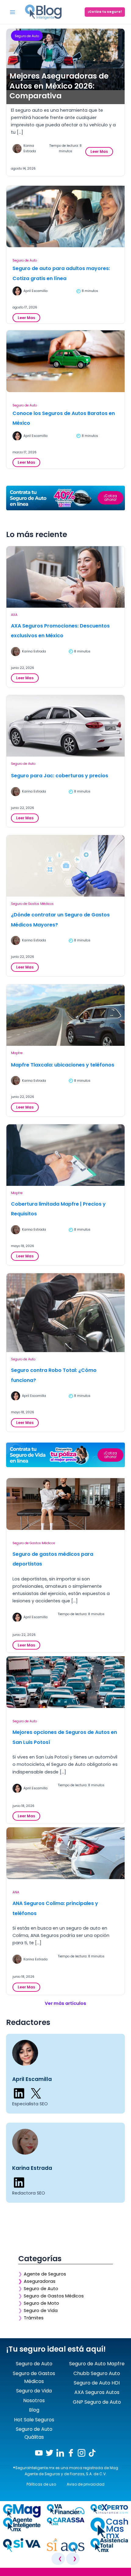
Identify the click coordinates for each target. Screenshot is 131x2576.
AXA (14, 615)
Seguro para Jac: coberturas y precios (60, 776)
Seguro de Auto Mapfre (97, 2364)
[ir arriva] (6, 2573)
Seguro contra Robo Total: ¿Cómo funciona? (54, 1375)
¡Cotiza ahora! (110, 498)
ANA (16, 1892)
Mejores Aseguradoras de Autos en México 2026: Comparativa (59, 86)
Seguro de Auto (27, 36)
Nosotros (34, 2400)
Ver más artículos (65, 2003)
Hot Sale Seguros (34, 2420)
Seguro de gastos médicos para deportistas (53, 1559)
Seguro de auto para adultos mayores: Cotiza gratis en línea (61, 273)
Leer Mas (101, 152)
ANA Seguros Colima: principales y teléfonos (55, 1908)
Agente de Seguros (45, 2274)
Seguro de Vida (41, 2311)
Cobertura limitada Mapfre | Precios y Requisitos (58, 1209)
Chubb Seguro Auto (97, 2373)
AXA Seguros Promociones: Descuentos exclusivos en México (60, 631)
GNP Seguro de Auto (97, 2402)
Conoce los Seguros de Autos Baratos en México (64, 418)
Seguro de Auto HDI (97, 2383)
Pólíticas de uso (41, 2484)
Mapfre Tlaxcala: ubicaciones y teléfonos (63, 1065)
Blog (34, 2410)
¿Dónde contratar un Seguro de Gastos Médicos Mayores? (60, 920)
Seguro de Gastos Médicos (32, 904)
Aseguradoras (40, 2281)
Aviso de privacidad (86, 2484)
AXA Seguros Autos (97, 2392)
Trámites (34, 2318)
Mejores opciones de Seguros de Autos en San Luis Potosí (65, 1737)
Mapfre (17, 1053)
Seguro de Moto (41, 2303)
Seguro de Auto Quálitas (34, 2433)
